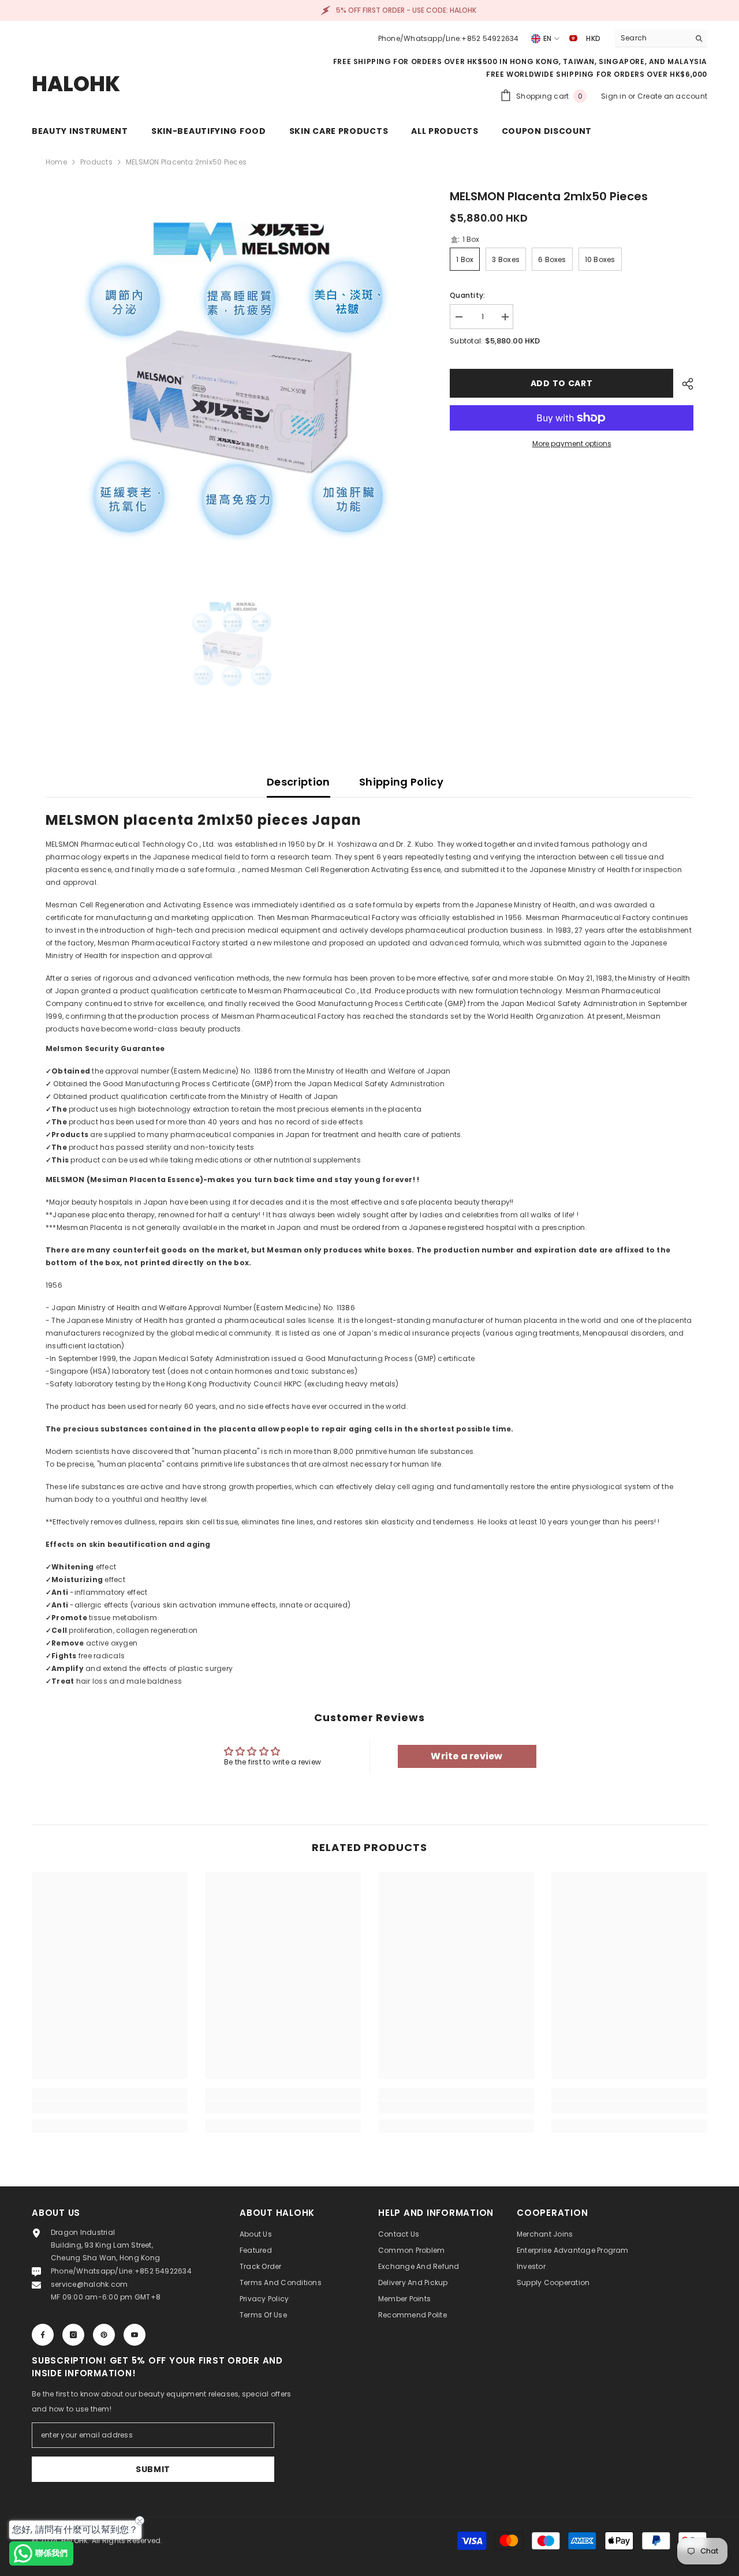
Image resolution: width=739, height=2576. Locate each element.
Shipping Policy (401, 782)
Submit (153, 2469)
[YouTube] (135, 2335)
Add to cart (559, 383)
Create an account (672, 96)
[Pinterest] (104, 2335)
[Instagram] (73, 2335)
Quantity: (467, 295)
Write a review (466, 1756)
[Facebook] (43, 2335)
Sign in (615, 96)
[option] (231, 373)
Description (298, 782)
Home (56, 162)
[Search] (661, 38)
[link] (110, 2107)
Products (96, 162)
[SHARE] (683, 384)
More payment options (572, 444)
